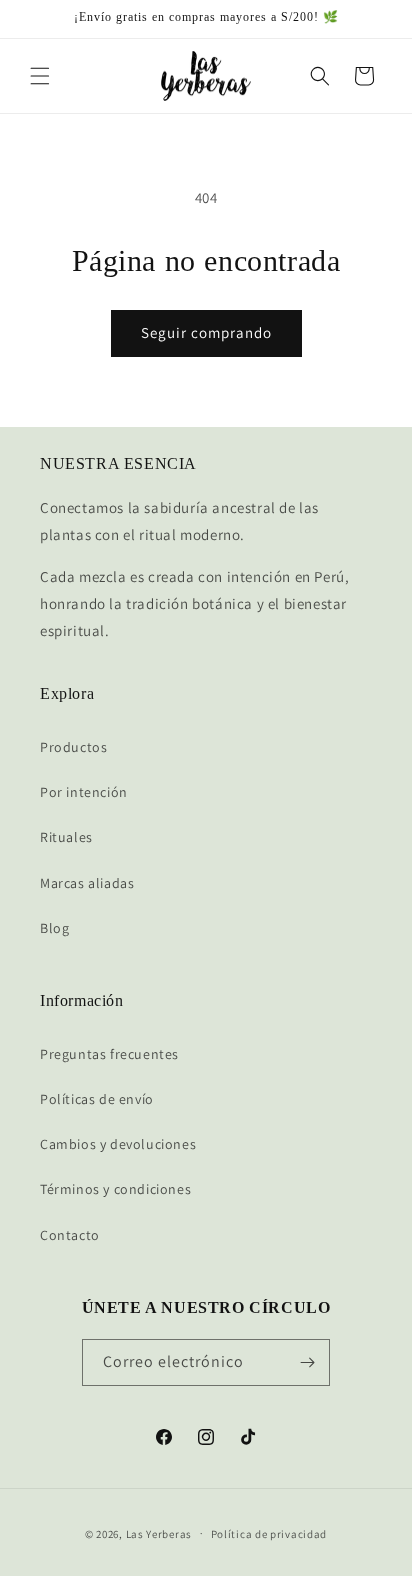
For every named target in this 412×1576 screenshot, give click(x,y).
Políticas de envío (97, 1099)
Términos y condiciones (115, 1189)
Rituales (66, 837)
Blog (54, 928)
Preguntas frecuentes (109, 1054)
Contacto (70, 1235)
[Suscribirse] (307, 1362)
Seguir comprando (206, 332)
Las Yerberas (159, 1533)
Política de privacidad (269, 1534)
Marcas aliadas (87, 883)
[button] (40, 76)
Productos (73, 747)
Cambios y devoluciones (118, 1144)
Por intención (84, 792)
